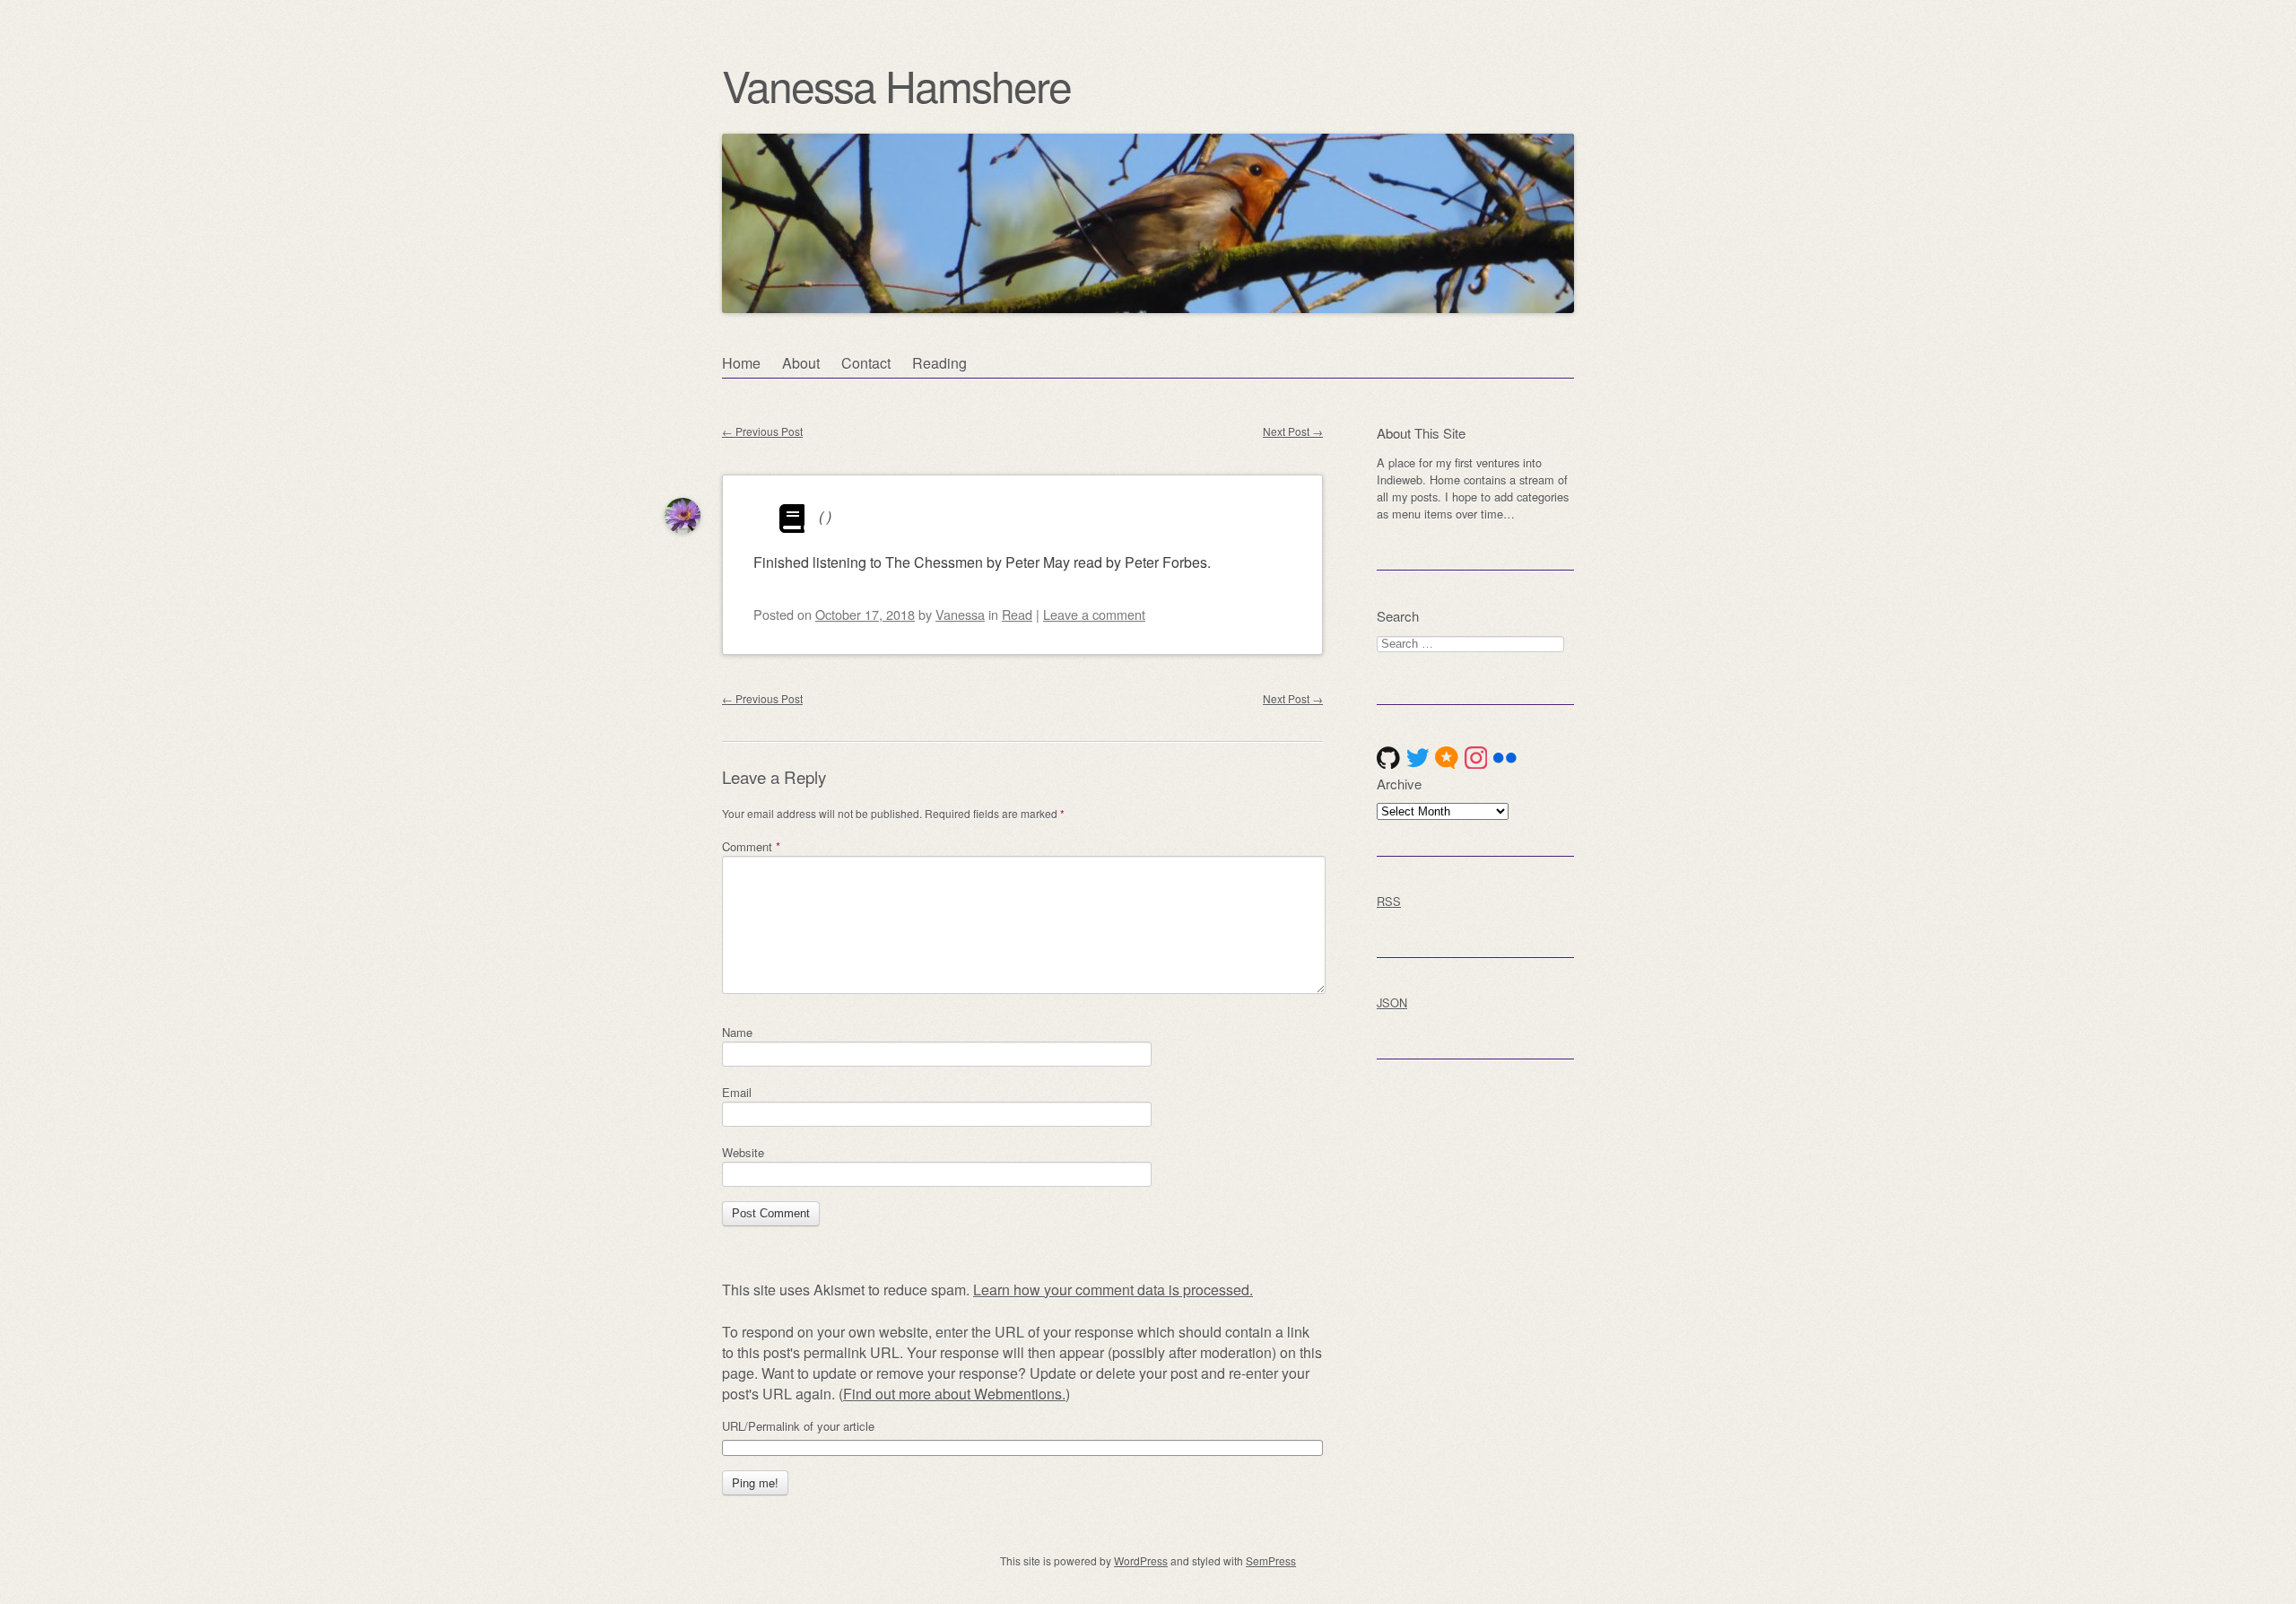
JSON (1392, 1002)
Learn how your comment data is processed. (1113, 1290)
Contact (866, 363)
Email (737, 1092)
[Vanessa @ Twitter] (1418, 758)
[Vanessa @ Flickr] (1505, 758)
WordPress (1141, 1560)
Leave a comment (1094, 614)
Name (737, 1032)
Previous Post (762, 431)
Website (743, 1152)
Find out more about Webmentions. (954, 1394)
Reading (939, 363)
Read (1017, 614)
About (801, 363)
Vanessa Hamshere (896, 85)
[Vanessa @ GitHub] (1388, 758)
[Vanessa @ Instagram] (1476, 758)
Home (741, 363)
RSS (1389, 901)
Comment (751, 846)
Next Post (1293, 431)
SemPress (1271, 1560)
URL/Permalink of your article (798, 1426)
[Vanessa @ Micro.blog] (1447, 758)
